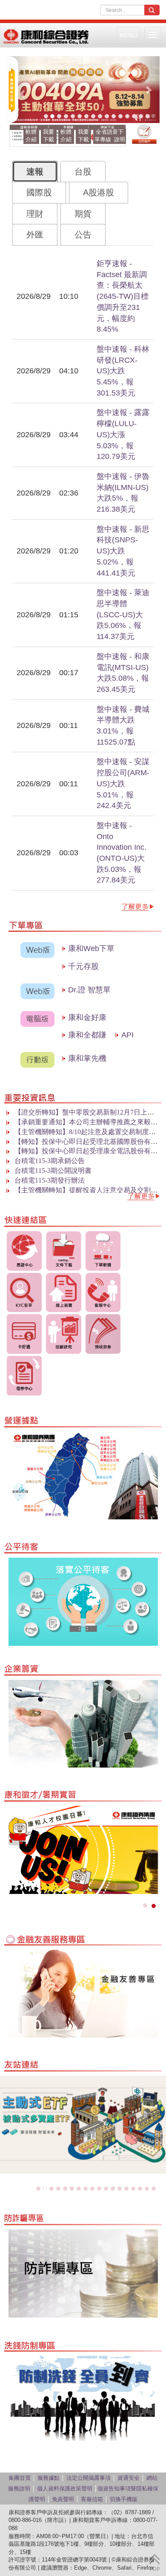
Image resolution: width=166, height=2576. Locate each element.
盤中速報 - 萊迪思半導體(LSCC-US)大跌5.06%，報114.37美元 (123, 615)
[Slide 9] (100, 116)
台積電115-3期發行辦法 (50, 1180)
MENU (128, 35)
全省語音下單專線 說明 (110, 136)
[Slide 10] (107, 116)
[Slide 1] (46, 116)
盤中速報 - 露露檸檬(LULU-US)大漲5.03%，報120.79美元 (123, 434)
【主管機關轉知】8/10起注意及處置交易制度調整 (89, 1132)
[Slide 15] (141, 116)
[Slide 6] (80, 116)
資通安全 (129, 2478)
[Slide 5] (73, 116)
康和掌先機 (87, 1058)
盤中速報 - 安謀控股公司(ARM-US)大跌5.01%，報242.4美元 (123, 784)
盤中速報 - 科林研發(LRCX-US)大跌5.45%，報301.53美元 (123, 371)
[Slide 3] (59, 116)
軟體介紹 (31, 136)
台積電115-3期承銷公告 (50, 1161)
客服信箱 (92, 2499)
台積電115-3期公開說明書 (53, 1171)
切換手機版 (124, 2499)
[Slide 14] (134, 116)
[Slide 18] (154, 2189)
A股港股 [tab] (99, 192)
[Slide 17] (147, 2189)
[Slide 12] (120, 116)
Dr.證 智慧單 (89, 990)
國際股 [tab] (39, 192)
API (127, 1035)
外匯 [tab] (35, 235)
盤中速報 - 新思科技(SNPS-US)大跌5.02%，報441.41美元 (123, 551)
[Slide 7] (86, 116)
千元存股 (83, 966)
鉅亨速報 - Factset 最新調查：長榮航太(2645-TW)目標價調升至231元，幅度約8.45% (123, 296)
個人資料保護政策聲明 (65, 2489)
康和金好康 (97, 1017)
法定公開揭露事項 (89, 2478)
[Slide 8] (93, 116)
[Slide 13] (127, 116)
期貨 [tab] (83, 214)
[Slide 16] (148, 116)
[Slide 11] (114, 116)
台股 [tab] (83, 172)
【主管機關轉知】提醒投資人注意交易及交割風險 (89, 1190)
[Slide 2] (52, 116)
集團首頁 (20, 2478)
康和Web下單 (97, 948)
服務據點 (49, 2478)
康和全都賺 (89, 1035)
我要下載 (49, 136)
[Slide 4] (66, 116)
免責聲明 (63, 2499)
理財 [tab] (35, 214)
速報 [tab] (35, 172)
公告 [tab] (83, 235)
